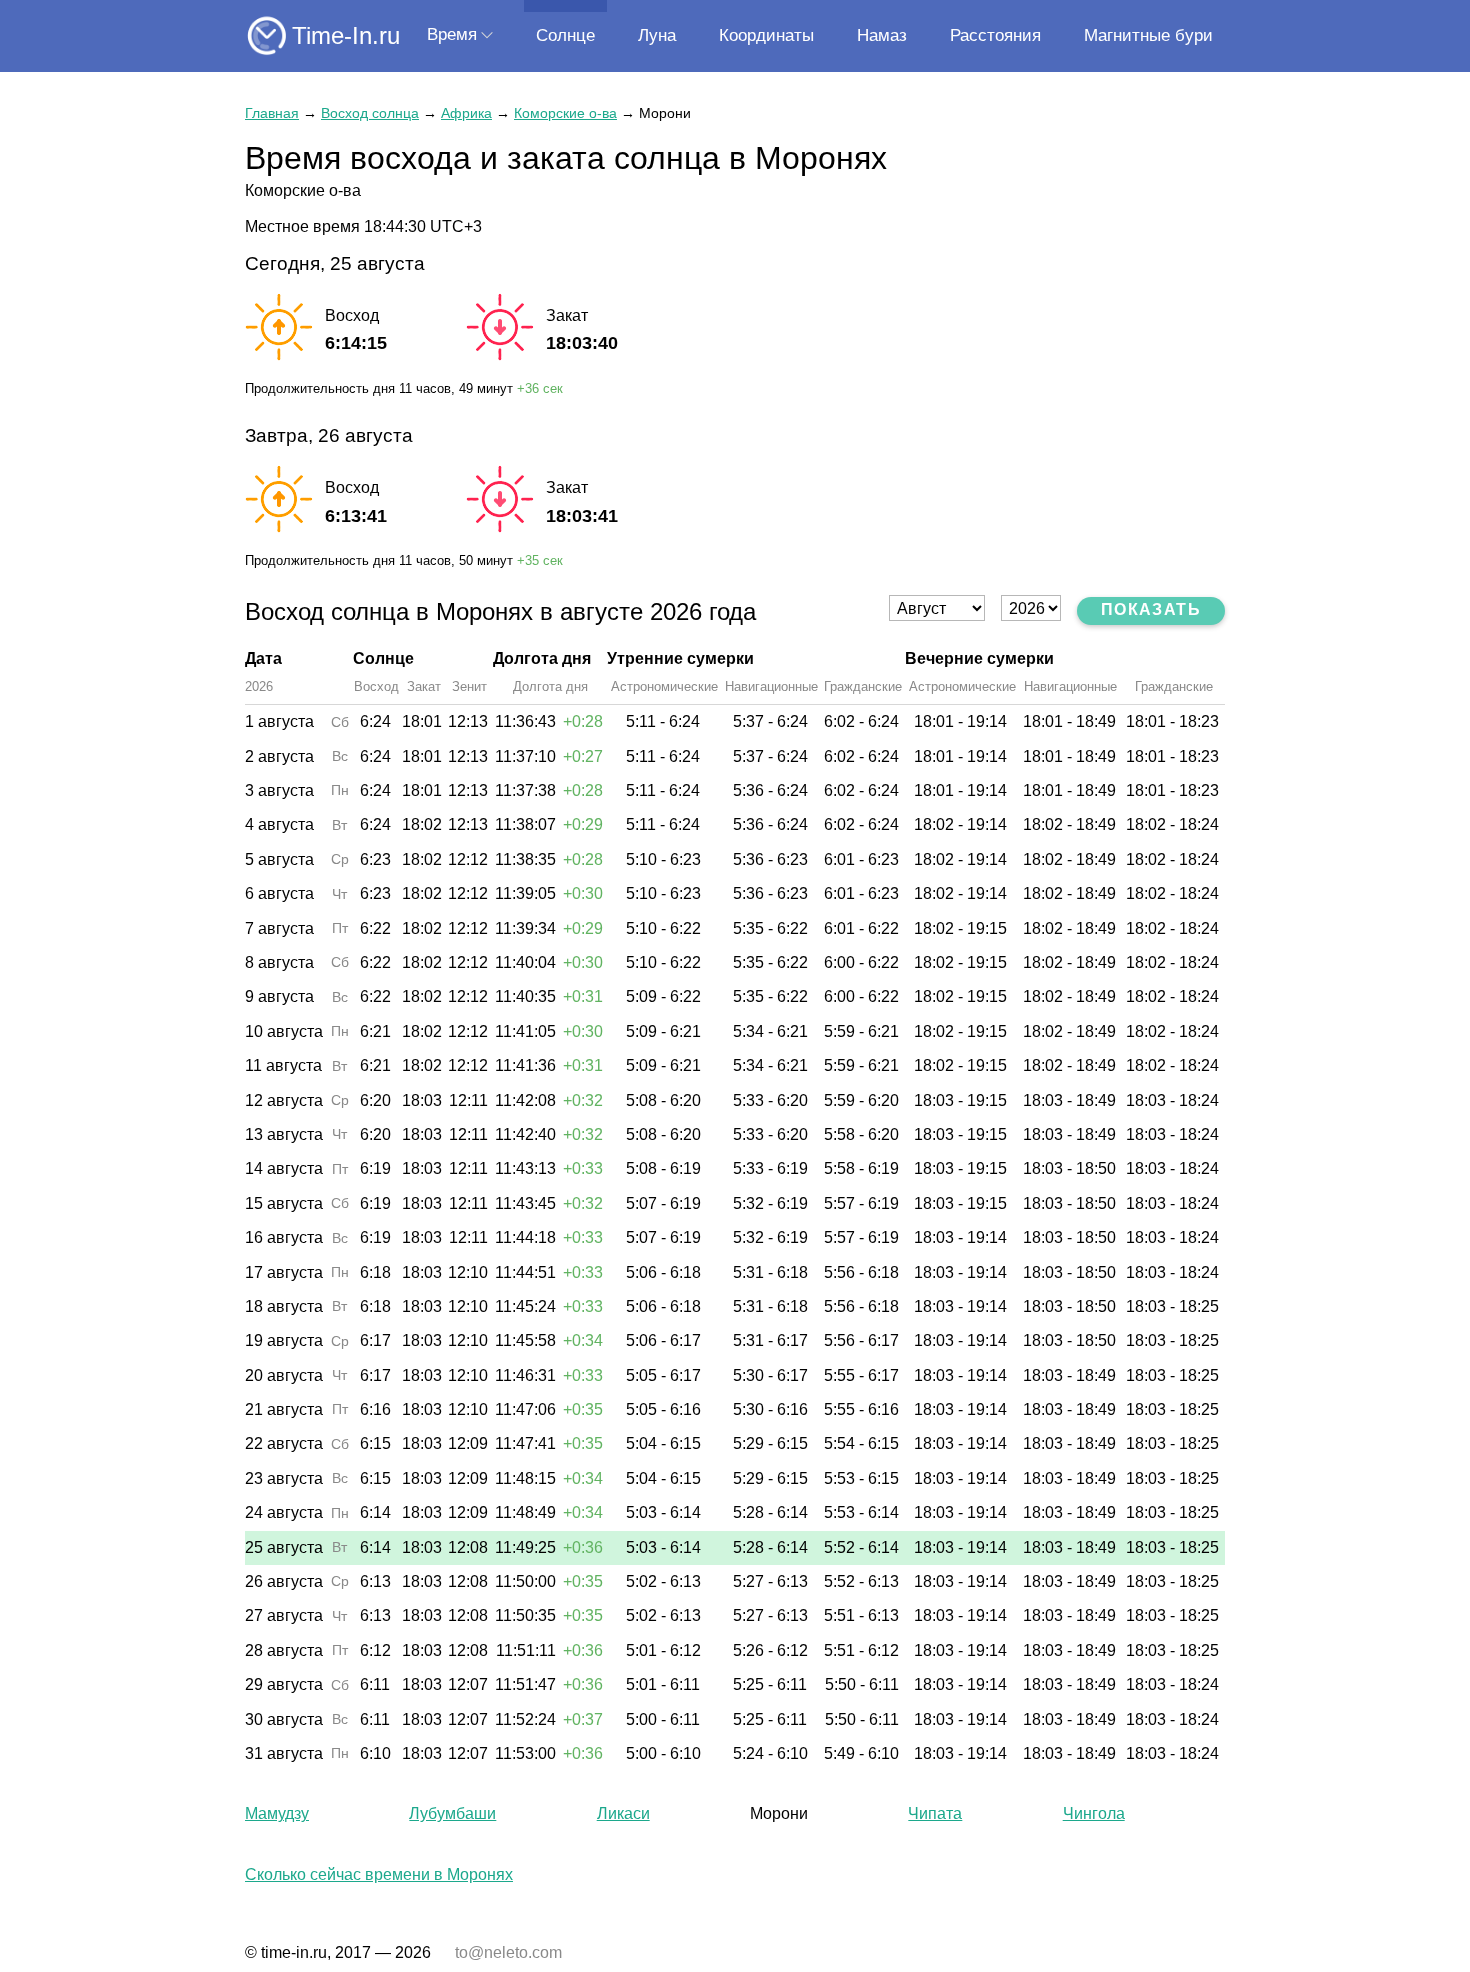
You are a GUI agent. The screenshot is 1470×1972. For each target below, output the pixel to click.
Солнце (565, 35)
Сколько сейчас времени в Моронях (379, 1874)
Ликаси (623, 1813)
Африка (466, 113)
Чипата (935, 1813)
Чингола (1094, 1813)
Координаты (766, 35)
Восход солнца (370, 113)
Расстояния (995, 35)
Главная (272, 113)
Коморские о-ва (565, 113)
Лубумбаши (452, 1813)
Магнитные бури (1148, 35)
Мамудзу (277, 1813)
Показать (1151, 609)
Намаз (882, 35)
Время (452, 34)
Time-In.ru (346, 35)
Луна (657, 35)
